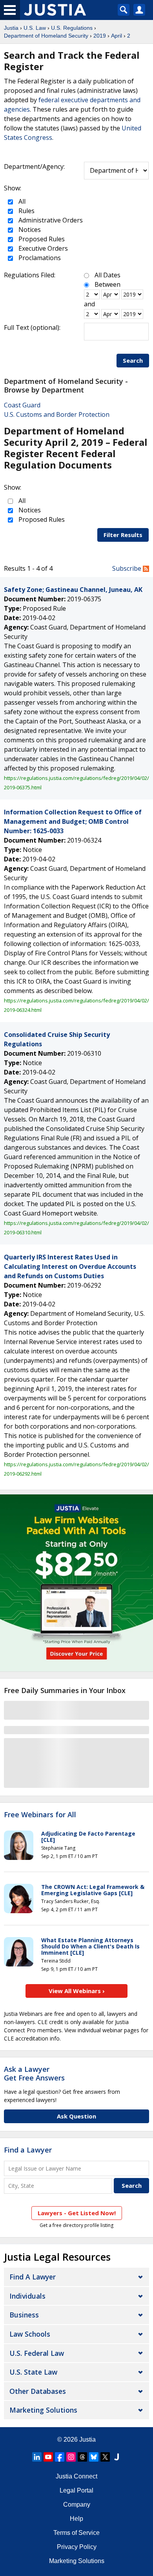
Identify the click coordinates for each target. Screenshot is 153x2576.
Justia (11, 28)
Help (76, 2519)
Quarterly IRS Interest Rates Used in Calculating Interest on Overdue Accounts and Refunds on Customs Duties (70, 1266)
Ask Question (76, 2116)
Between (107, 284)
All (21, 201)
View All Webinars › (77, 1991)
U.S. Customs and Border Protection (57, 414)
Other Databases (38, 2391)
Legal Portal (76, 2490)
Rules (26, 211)
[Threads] (82, 2457)
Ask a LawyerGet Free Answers (34, 2073)
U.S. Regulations (72, 28)
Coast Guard (22, 405)
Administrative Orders (50, 220)
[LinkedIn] (37, 2457)
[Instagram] (71, 2457)
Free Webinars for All (40, 1815)
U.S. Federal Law (37, 2353)
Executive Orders (42, 248)
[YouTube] (48, 2457)
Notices (29, 230)
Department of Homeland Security (46, 36)
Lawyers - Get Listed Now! (77, 2213)
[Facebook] (60, 2457)
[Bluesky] (94, 2457)
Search (133, 360)
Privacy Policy (77, 2547)
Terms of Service (76, 2533)
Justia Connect (76, 2476)
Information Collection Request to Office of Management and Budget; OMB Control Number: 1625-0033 (73, 821)
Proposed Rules (41, 239)
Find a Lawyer (28, 2150)
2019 (100, 36)
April (117, 36)
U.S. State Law (33, 2372)
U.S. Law (35, 28)
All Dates (107, 275)
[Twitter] (105, 2457)
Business (24, 2315)
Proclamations (39, 258)
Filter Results (123, 535)
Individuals (27, 2296)
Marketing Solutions (43, 2410)
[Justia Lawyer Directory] (117, 2457)
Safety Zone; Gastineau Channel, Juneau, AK (73, 590)
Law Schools (30, 2334)
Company (77, 2505)
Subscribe (127, 568)
